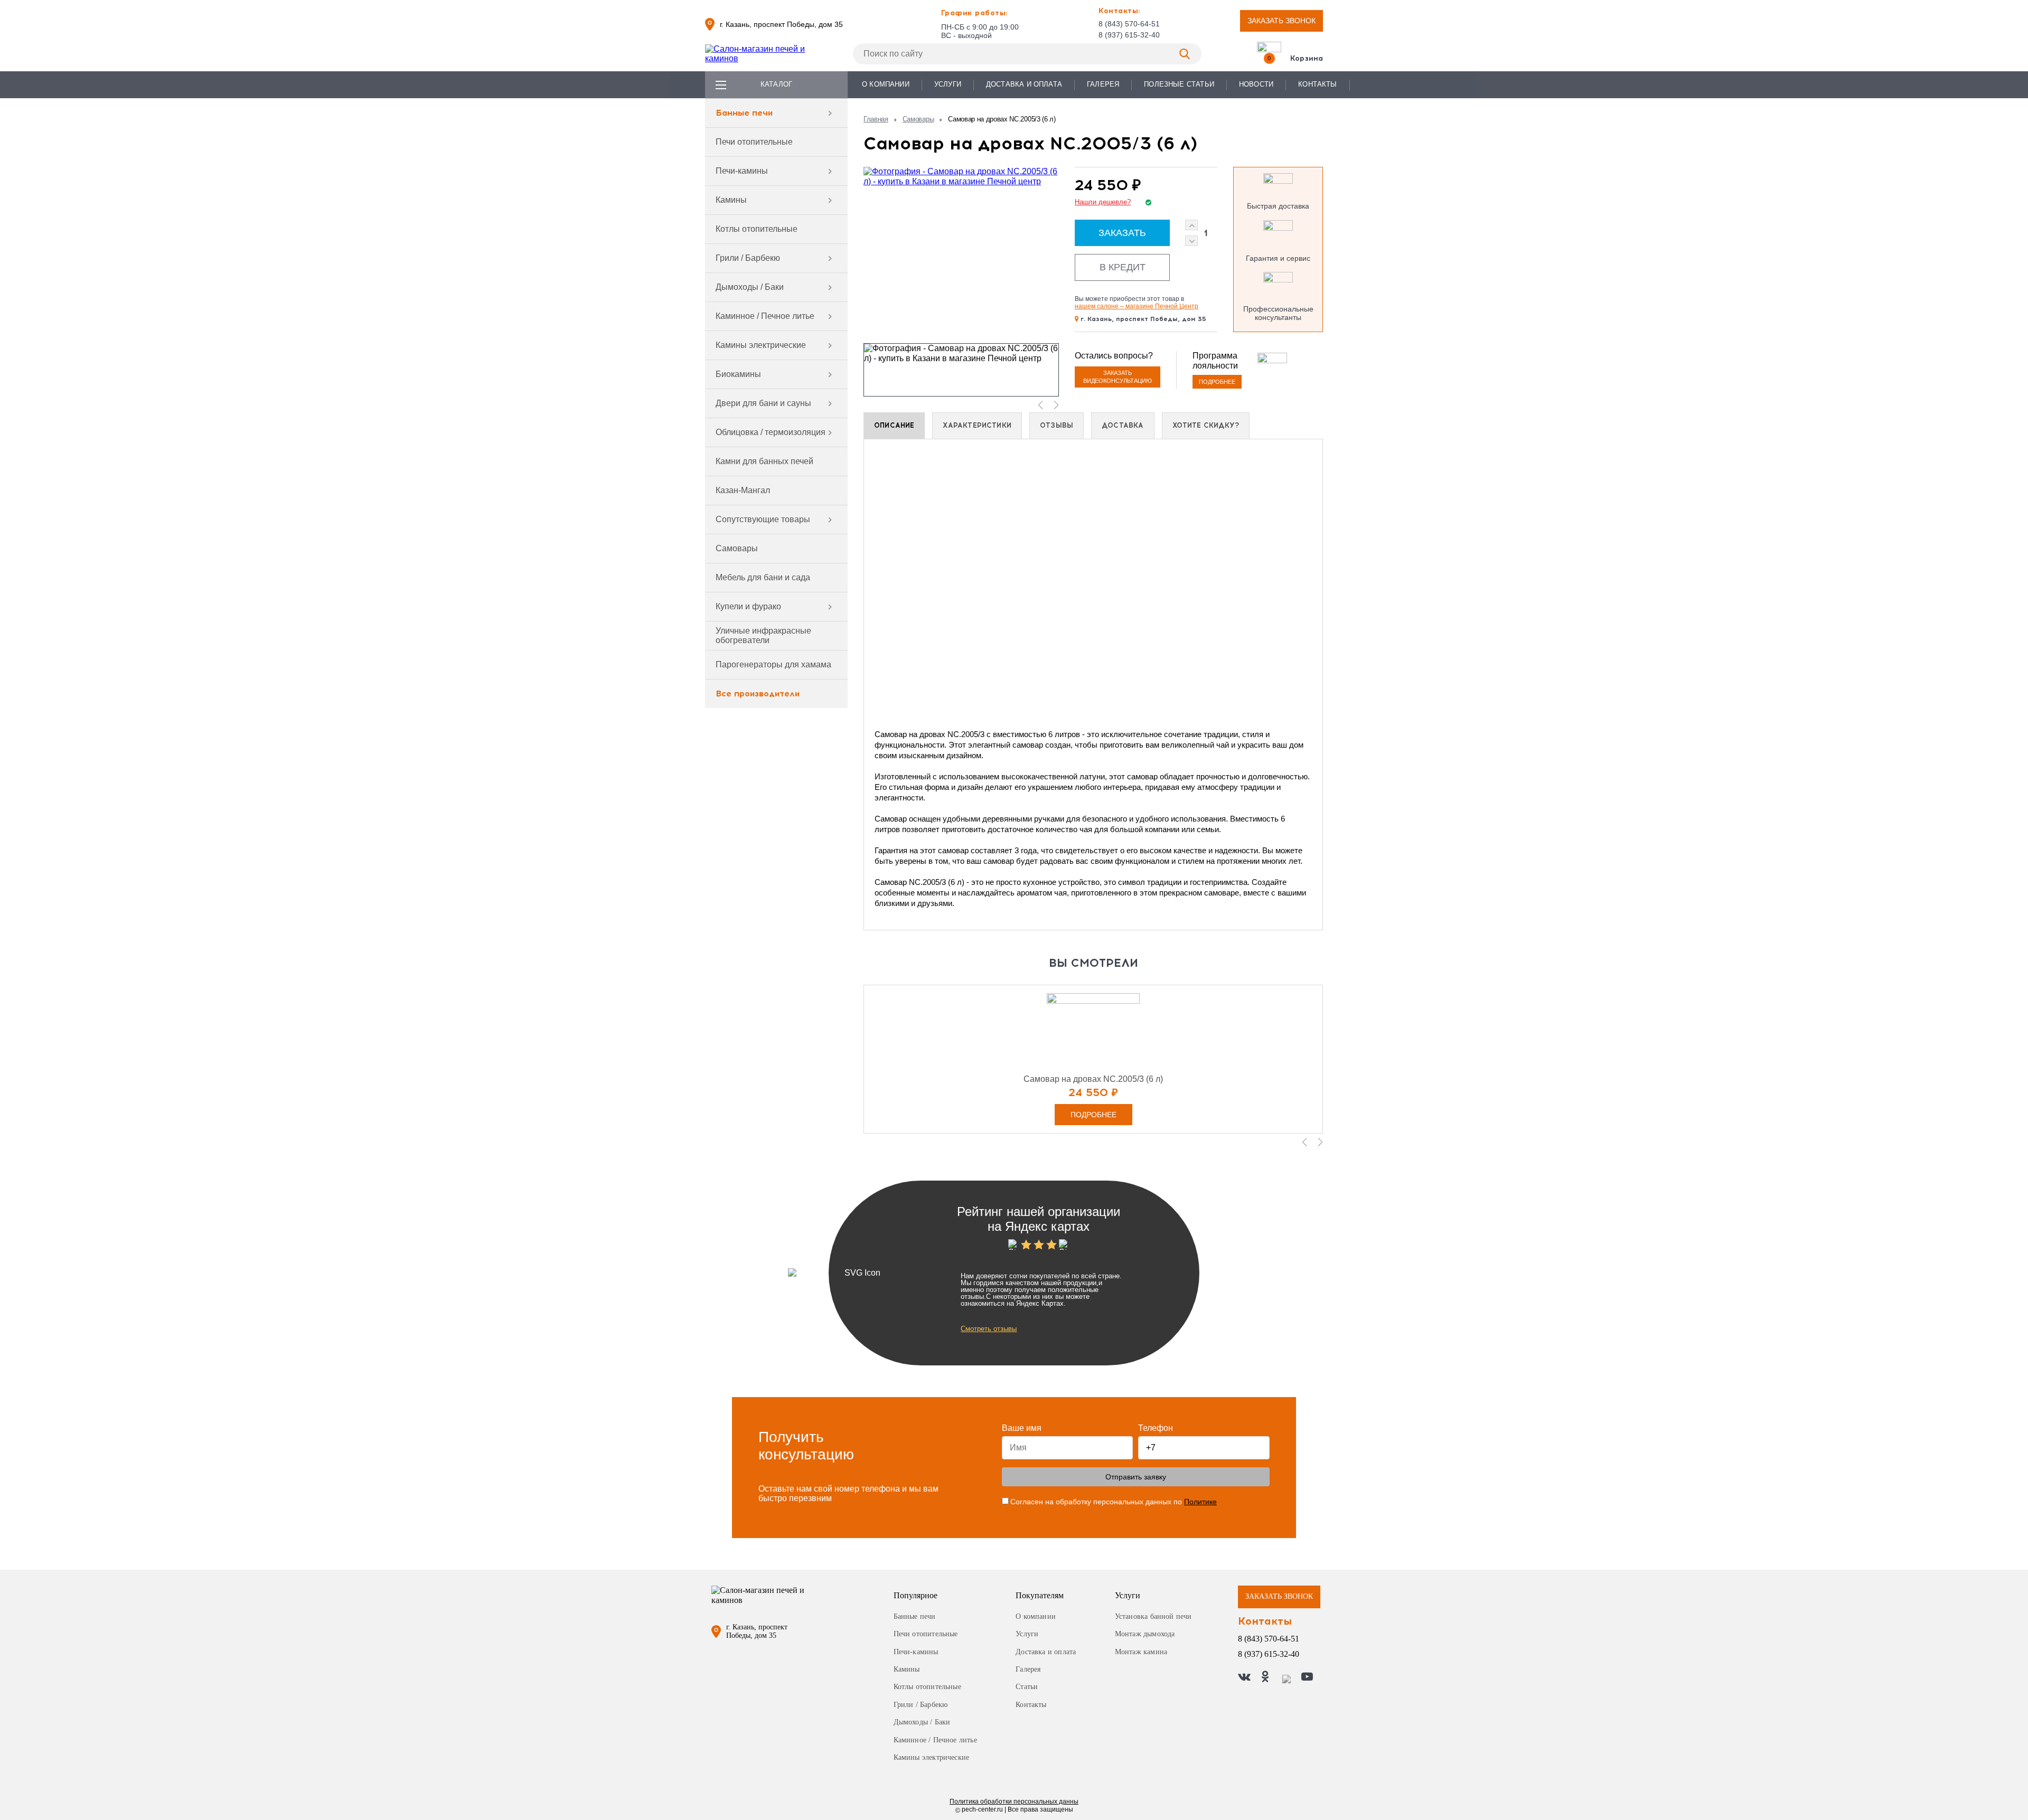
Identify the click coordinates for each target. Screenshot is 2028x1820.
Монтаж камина (1141, 1652)
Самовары (737, 548)
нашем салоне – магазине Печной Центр (1137, 306)
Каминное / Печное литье (765, 316)
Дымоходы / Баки (750, 287)
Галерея (1103, 84)
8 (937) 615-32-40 (1129, 35)
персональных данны (1014, 1802)
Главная (876, 119)
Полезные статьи (1179, 84)
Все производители (758, 694)
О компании (886, 84)
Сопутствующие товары (763, 519)
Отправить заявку (1136, 1477)
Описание (894, 425)
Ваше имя (1022, 1428)
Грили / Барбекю (748, 258)
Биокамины (738, 374)
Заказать (1122, 233)
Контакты (1317, 84)
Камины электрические (761, 345)
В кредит (1123, 267)
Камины (731, 200)
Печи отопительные (754, 142)
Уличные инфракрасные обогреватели (763, 635)
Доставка (1123, 425)
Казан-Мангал (743, 490)
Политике (1200, 1502)
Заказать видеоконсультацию (1118, 377)
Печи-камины (742, 171)
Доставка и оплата (1024, 84)
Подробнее (1217, 382)
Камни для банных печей (764, 461)
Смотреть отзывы (989, 1329)
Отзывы (1057, 425)
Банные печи (744, 113)
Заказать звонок (1281, 21)
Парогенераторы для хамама (773, 664)
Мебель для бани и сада (763, 577)
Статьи (1027, 1687)
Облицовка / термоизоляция (771, 432)
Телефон (1156, 1428)
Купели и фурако (748, 606)
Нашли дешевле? (1103, 202)
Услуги (948, 84)
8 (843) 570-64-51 (1129, 24)
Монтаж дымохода (1145, 1634)
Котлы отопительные (757, 229)
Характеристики (977, 425)
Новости (1256, 84)
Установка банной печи (1153, 1616)
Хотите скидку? (1206, 425)
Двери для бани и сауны (763, 403)
